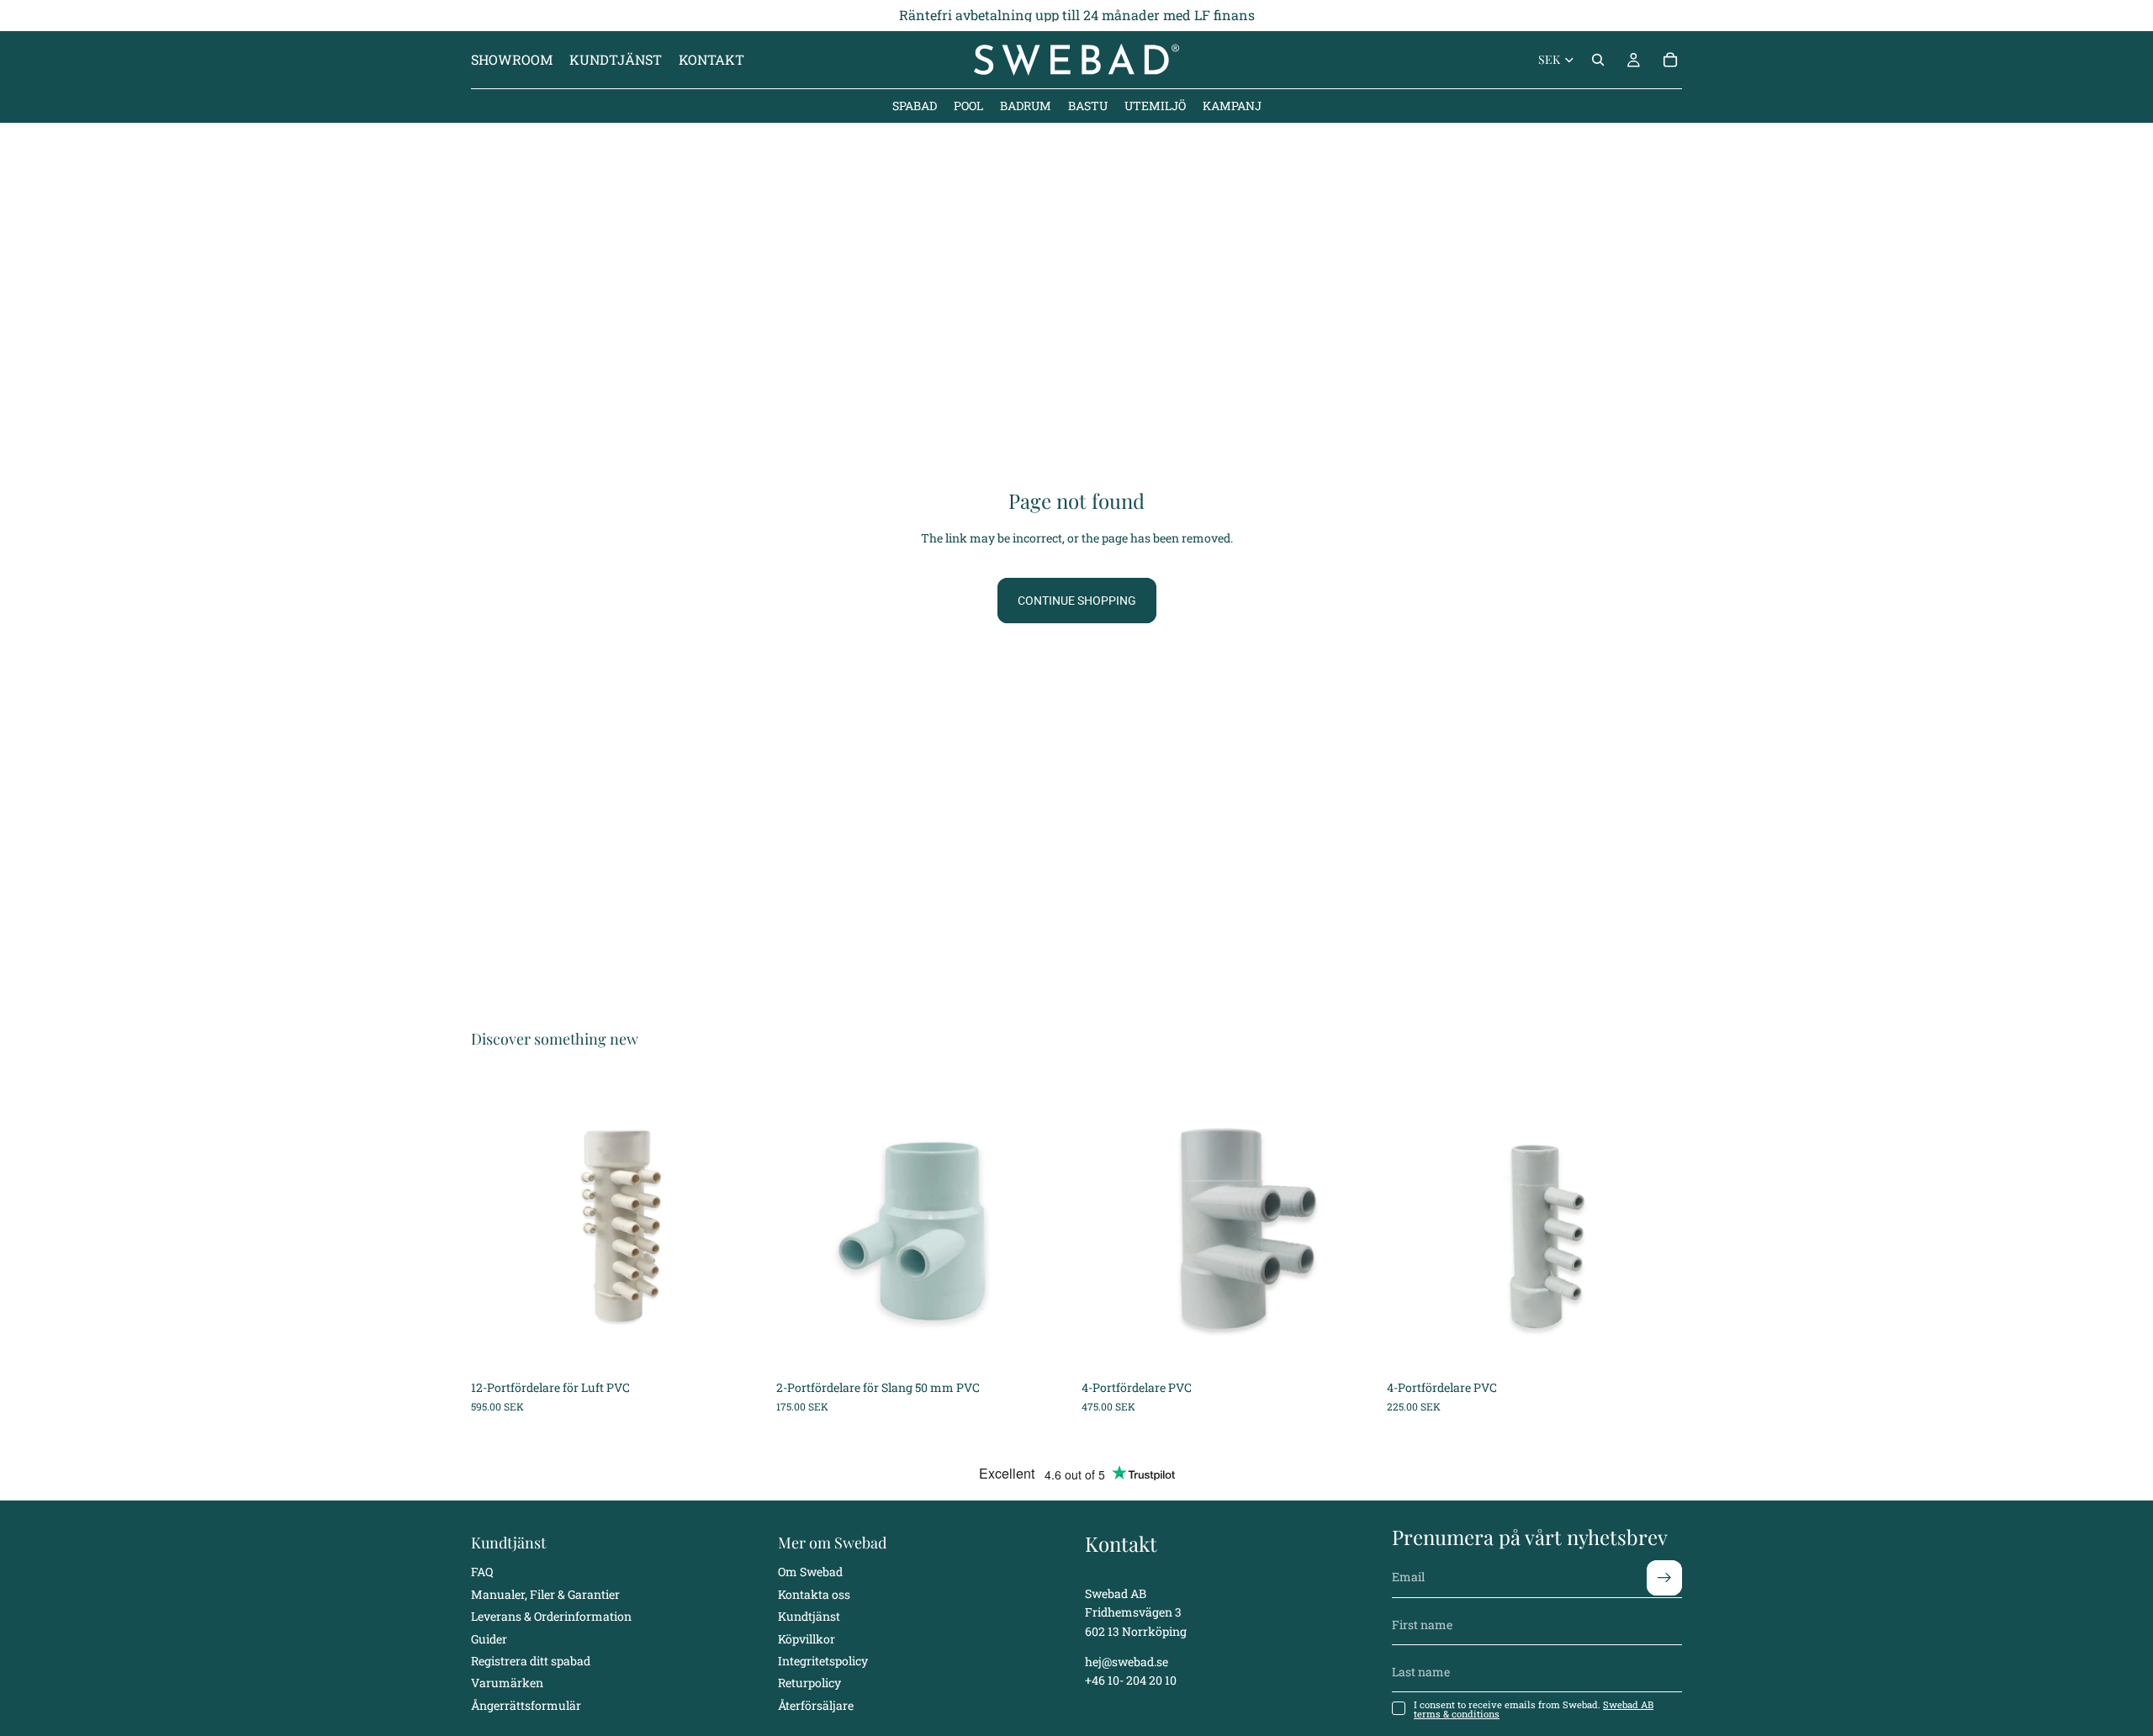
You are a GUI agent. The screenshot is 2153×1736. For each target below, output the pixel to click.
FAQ (482, 1572)
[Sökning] (1598, 60)
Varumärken (507, 1683)
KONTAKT (711, 59)
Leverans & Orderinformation (551, 1616)
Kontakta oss (814, 1593)
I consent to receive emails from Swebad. (1534, 1708)
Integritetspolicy (823, 1660)
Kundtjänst (809, 1616)
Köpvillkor (807, 1638)
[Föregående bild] (496, 1224)
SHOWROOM (512, 59)
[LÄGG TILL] (740, 1346)
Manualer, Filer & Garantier (545, 1593)
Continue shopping (1077, 601)
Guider (489, 1638)
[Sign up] (1664, 1577)
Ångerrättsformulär (526, 1704)
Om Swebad (810, 1572)
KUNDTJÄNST (616, 59)
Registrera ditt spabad (531, 1660)
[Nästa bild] (741, 1224)
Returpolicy (809, 1683)
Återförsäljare (816, 1704)
